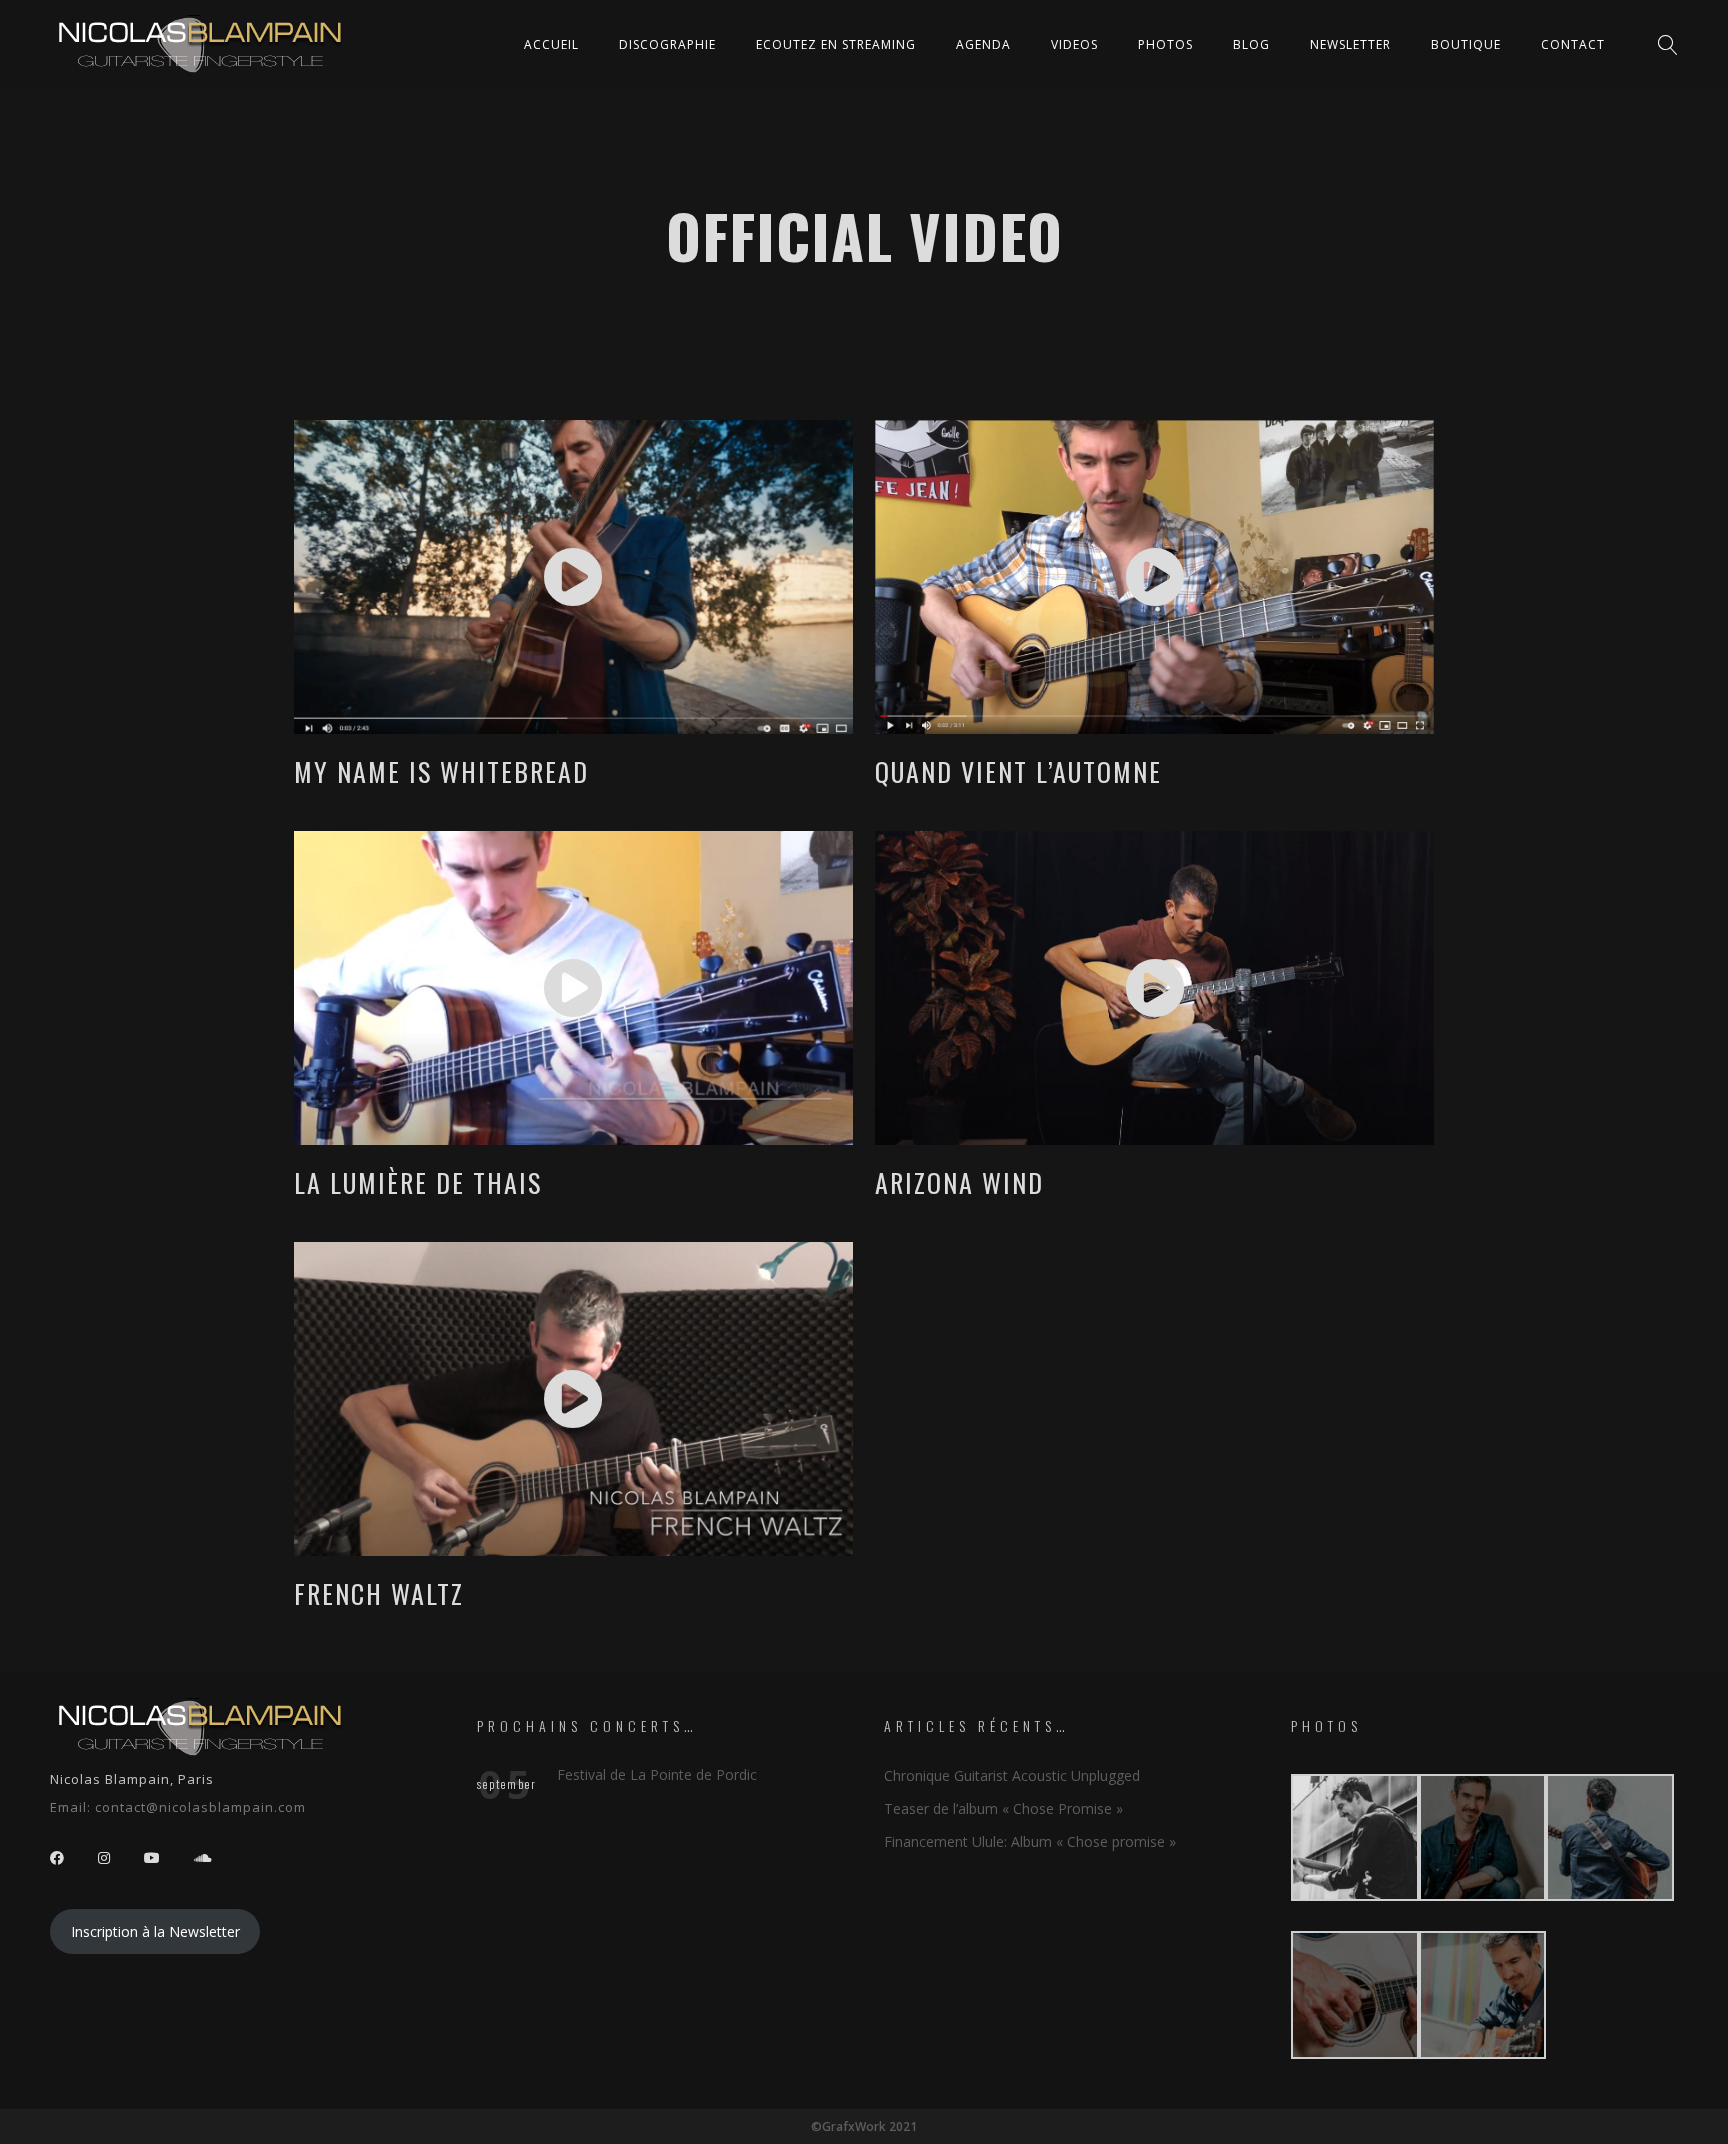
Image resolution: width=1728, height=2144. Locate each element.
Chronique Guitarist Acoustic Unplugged (1012, 1775)
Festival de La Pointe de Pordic (657, 1774)
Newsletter (1350, 44)
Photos (1165, 44)
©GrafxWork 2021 (864, 2126)
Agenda (983, 44)
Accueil (551, 44)
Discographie (667, 44)
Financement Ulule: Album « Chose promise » (1030, 1841)
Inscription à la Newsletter (155, 1931)
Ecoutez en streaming (836, 44)
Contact (1573, 44)
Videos (1074, 44)
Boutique (1466, 44)
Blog (1251, 44)
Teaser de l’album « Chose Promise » (1003, 1808)
